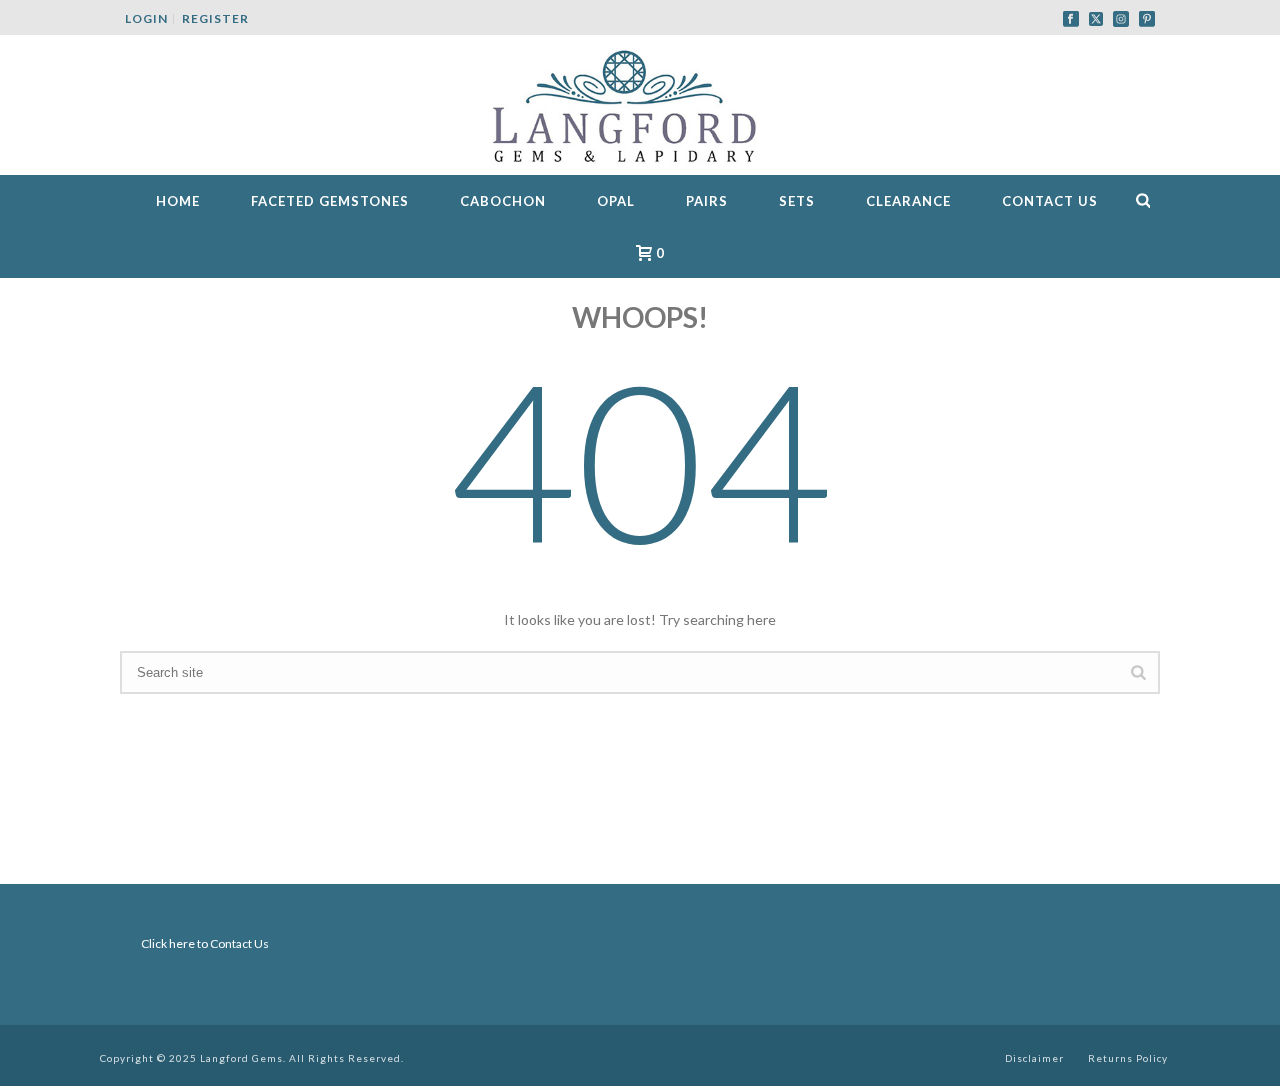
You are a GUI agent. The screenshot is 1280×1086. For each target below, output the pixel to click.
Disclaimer (1034, 1058)
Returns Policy (1128, 1058)
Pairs (707, 201)
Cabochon (503, 201)
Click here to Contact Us (205, 943)
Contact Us (1050, 201)
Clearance (908, 201)
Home (178, 201)
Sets (797, 201)
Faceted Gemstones (330, 201)
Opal (616, 201)
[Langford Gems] (640, 105)
